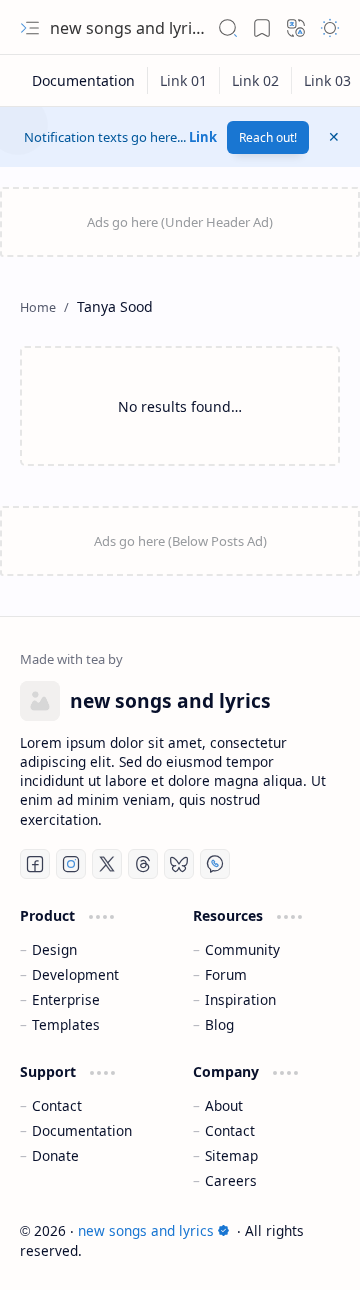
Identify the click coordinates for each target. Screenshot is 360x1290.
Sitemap (231, 1155)
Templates (66, 1024)
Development (75, 974)
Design (54, 949)
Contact (57, 1105)
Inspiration (240, 999)
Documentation (82, 1130)
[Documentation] (84, 80)
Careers (231, 1180)
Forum (226, 974)
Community (242, 949)
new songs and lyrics (129, 28)
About (224, 1105)
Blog (219, 1024)
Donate (55, 1155)
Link (203, 137)
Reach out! (268, 137)
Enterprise (66, 999)
